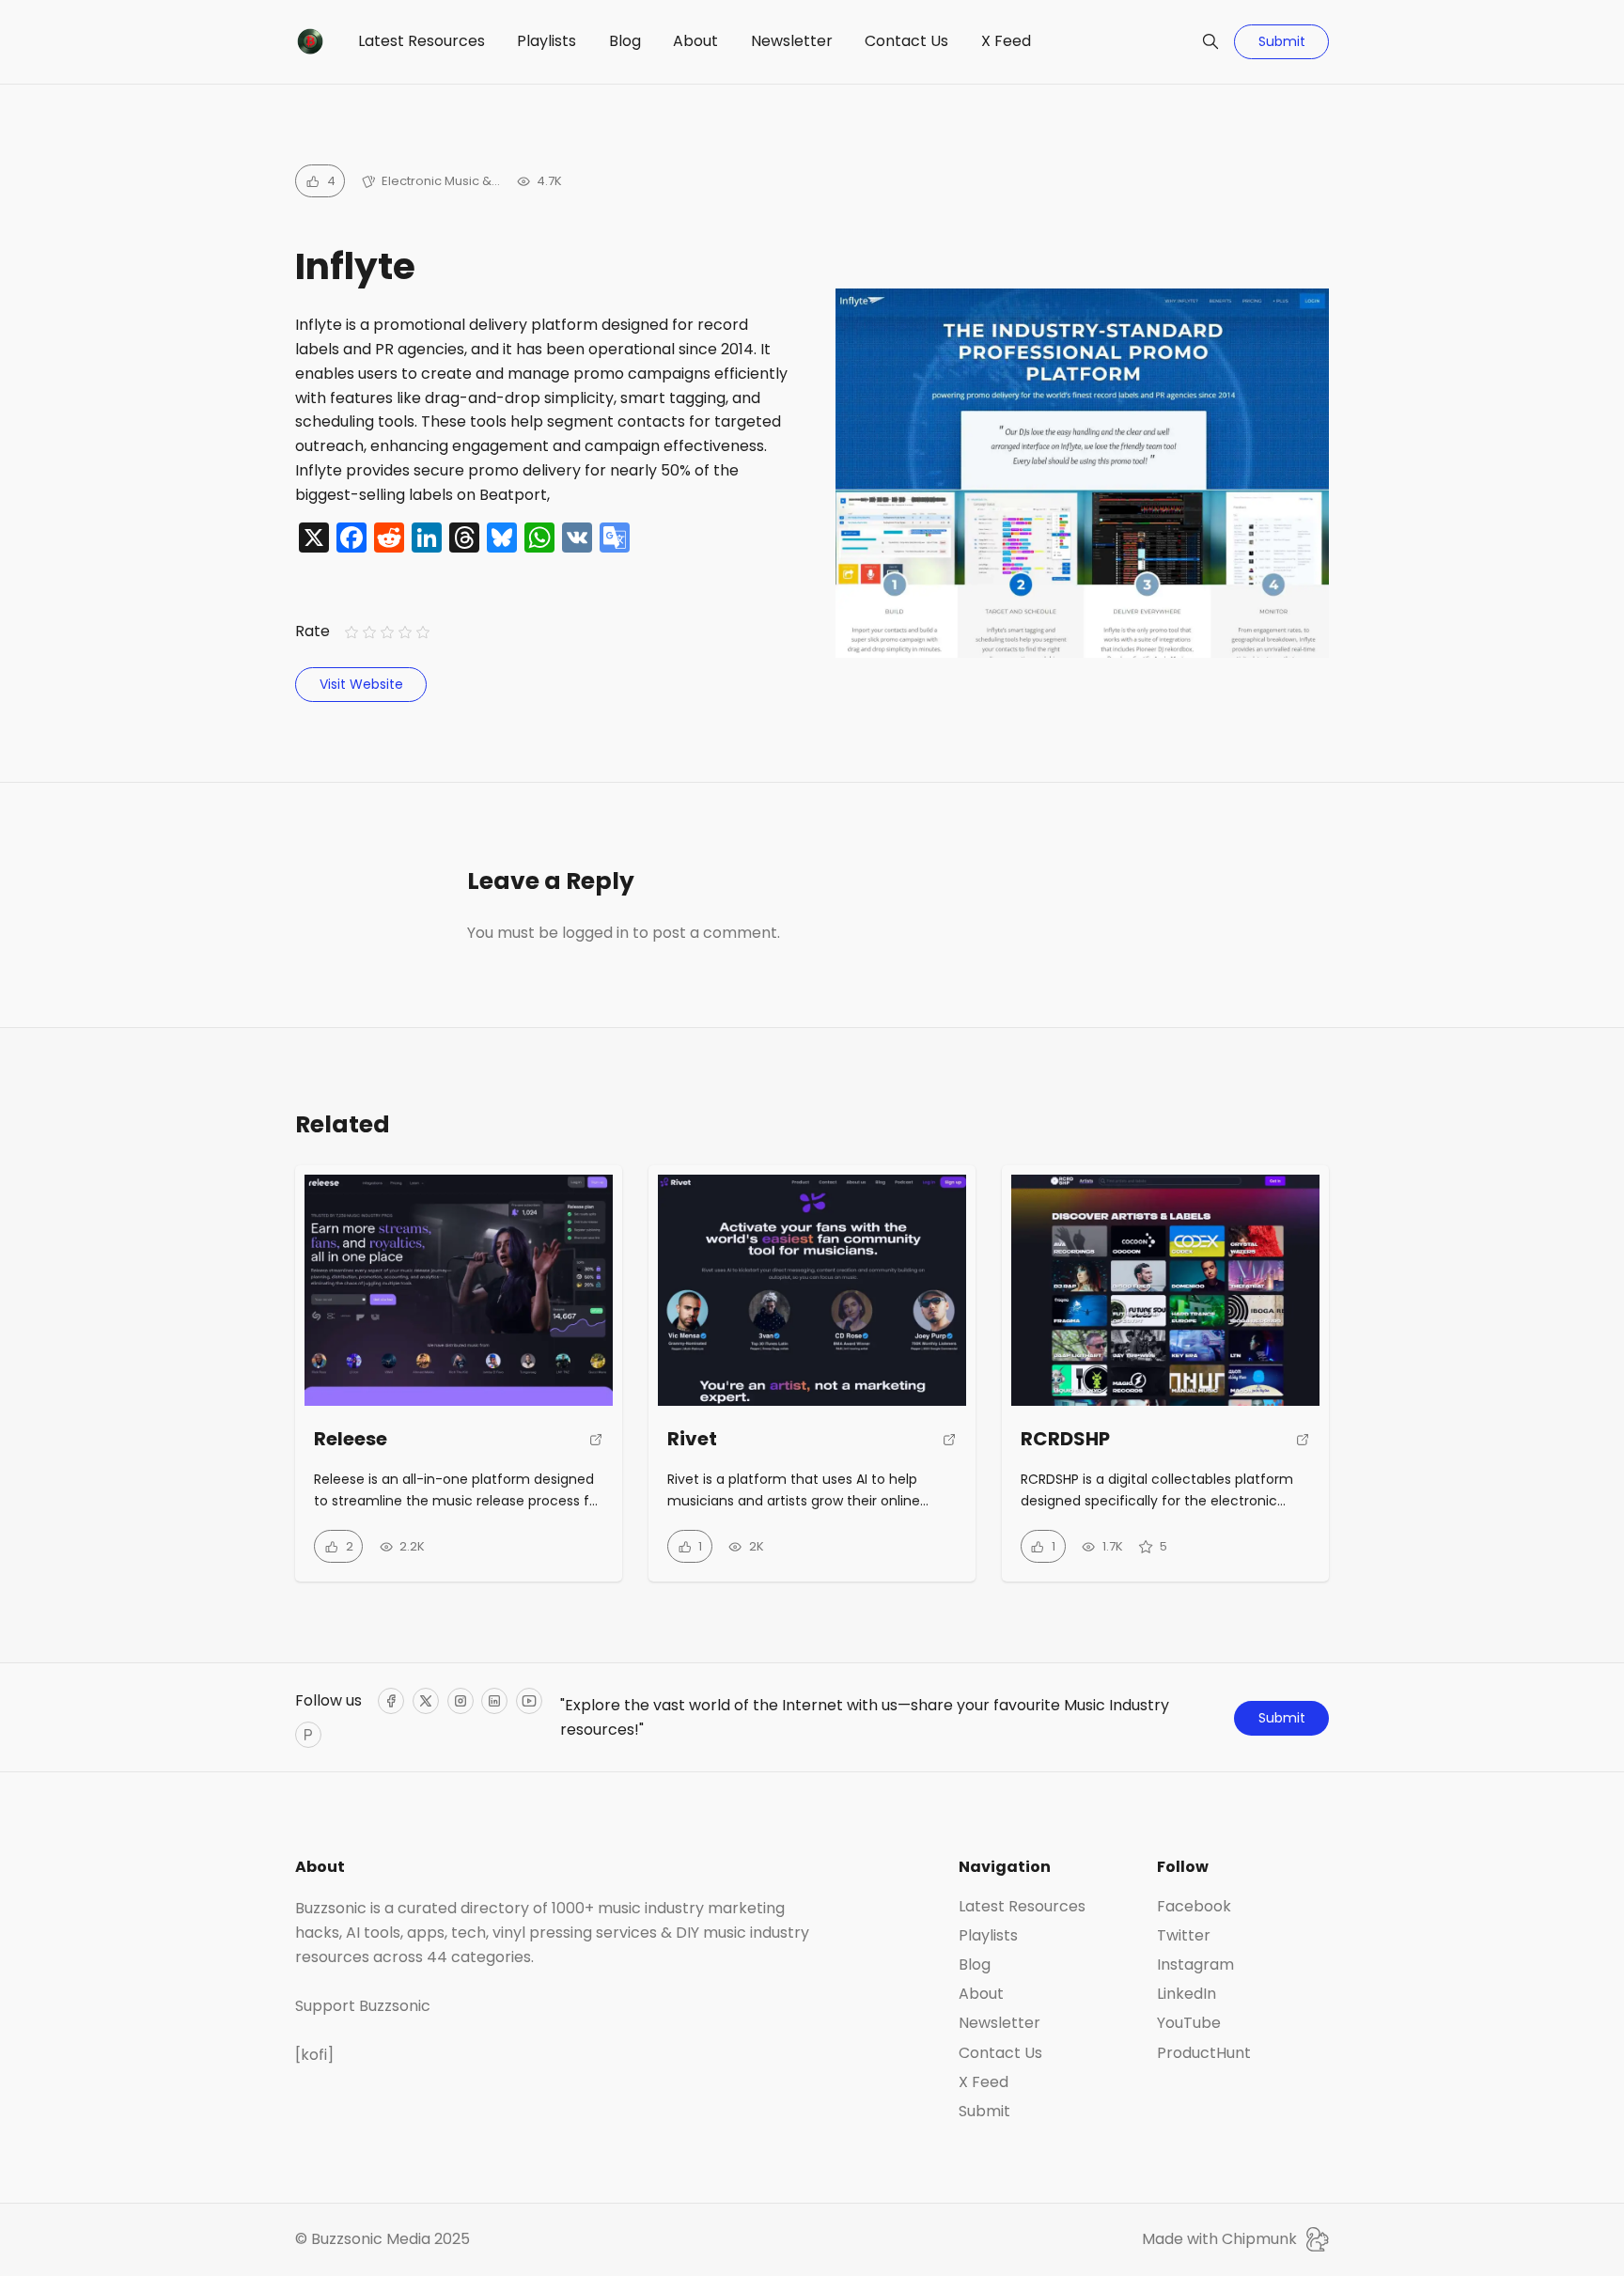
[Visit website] (596, 1448)
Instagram (1195, 1965)
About (695, 41)
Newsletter (792, 41)
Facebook (1194, 1907)
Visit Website (361, 684)
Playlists (547, 41)
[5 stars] (423, 632)
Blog (625, 41)
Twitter (1184, 1936)
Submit (1282, 41)
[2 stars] (369, 632)
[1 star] (351, 632)
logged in (595, 933)
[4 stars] (406, 632)
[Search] (1210, 41)
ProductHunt (1204, 2053)
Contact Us (906, 41)
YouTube (1189, 2023)
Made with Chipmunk (1219, 2239)
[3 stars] (387, 632)
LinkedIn (1187, 1994)
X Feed (1006, 41)
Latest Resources (422, 41)
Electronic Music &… (441, 181)
